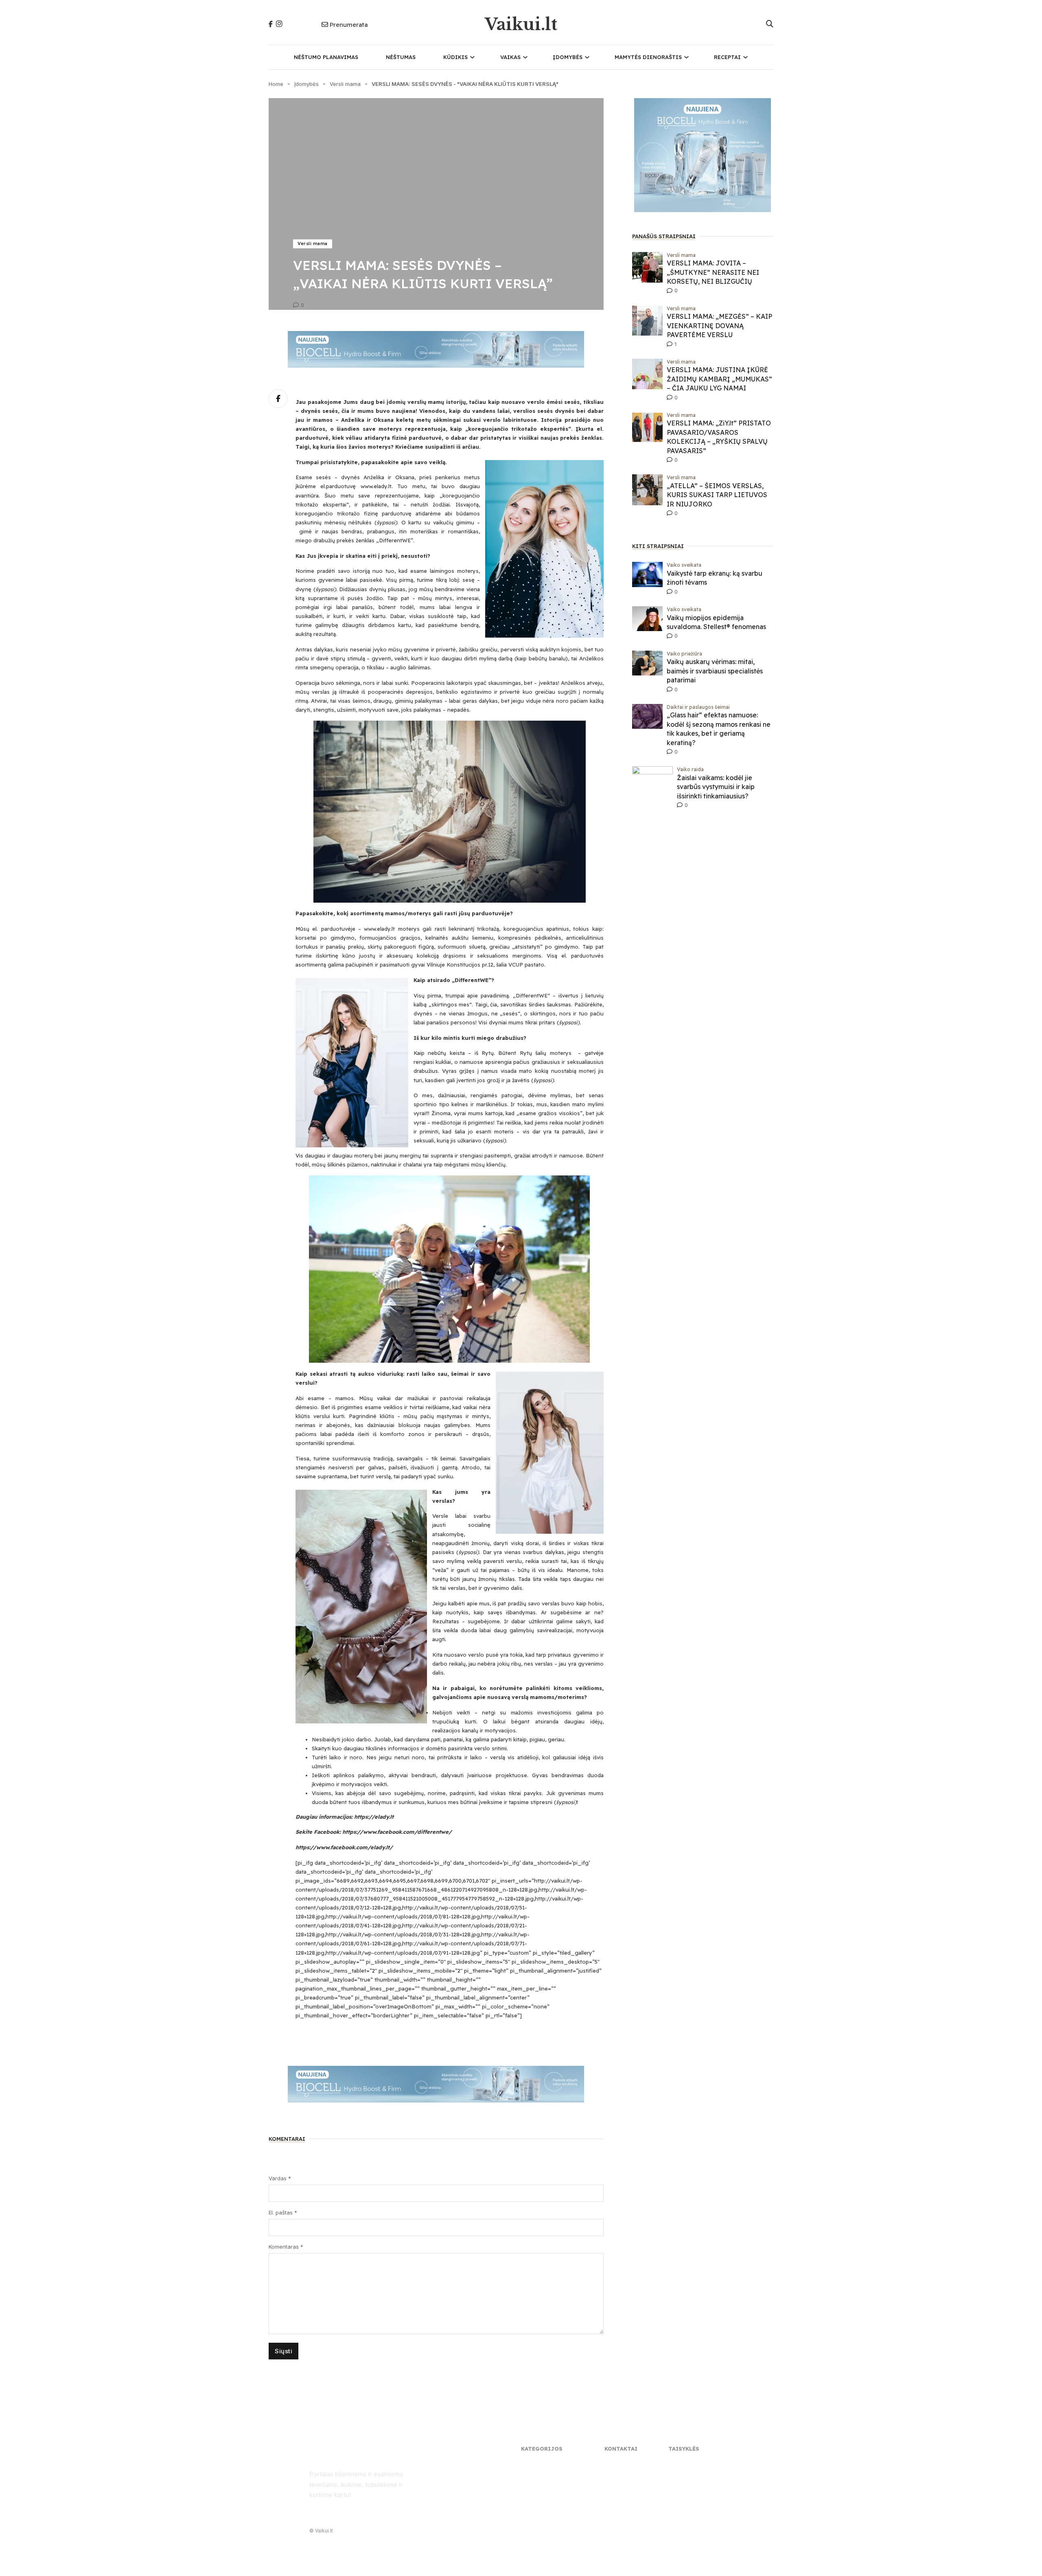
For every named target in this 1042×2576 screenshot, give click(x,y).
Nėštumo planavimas (326, 57)
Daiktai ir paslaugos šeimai (698, 707)
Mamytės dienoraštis (648, 57)
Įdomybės (568, 57)
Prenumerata (349, 25)
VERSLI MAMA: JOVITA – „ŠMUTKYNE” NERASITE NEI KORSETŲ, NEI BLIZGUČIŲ (713, 272)
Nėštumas (401, 57)
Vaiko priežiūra (684, 654)
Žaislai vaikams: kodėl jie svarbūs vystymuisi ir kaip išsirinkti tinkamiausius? (716, 787)
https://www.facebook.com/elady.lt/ (344, 1847)
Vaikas (510, 57)
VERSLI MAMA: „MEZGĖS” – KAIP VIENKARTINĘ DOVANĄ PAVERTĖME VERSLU (719, 326)
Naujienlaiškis (621, 2472)
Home (276, 84)
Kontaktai (617, 2463)
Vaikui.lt (521, 24)
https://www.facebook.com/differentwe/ (397, 1832)
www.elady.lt (376, 486)
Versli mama (345, 84)
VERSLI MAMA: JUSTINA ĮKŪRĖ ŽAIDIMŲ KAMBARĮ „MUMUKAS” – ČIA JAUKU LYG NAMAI (719, 379)
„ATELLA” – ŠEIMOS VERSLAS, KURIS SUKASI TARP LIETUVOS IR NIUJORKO (717, 495)
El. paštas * (283, 2212)
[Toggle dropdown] (472, 57)
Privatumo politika (691, 2463)
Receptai (727, 57)
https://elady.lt (374, 1817)
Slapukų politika (688, 2472)
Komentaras (286, 2247)
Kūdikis (455, 57)
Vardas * (280, 2178)
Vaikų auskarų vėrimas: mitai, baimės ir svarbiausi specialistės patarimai (715, 671)
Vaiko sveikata (684, 565)
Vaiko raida (690, 769)
